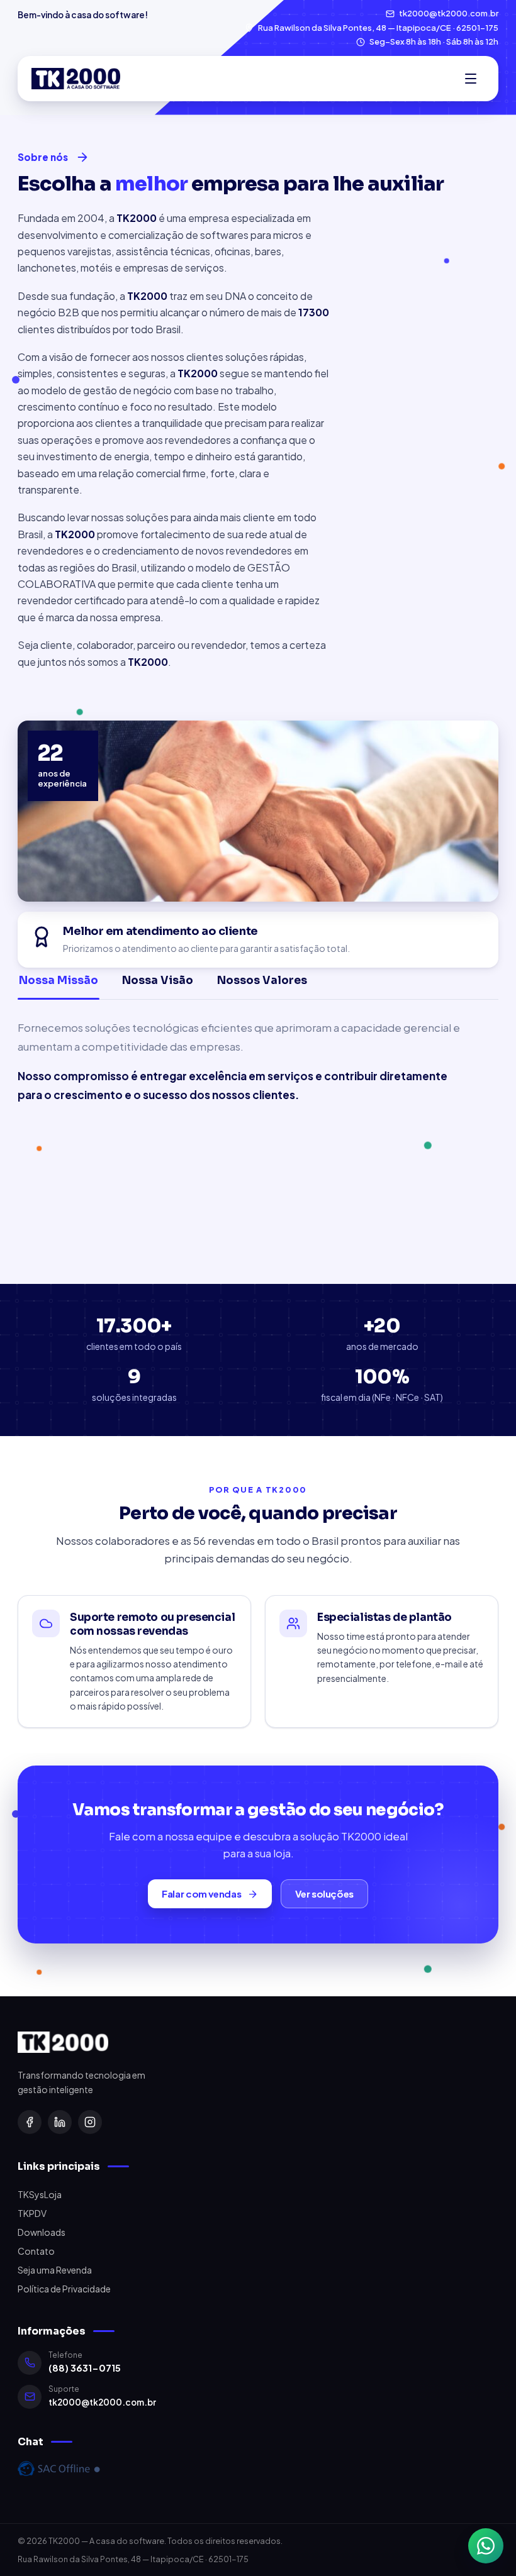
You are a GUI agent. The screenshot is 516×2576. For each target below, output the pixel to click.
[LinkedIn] (60, 2122)
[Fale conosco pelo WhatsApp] (486, 2546)
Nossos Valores (262, 981)
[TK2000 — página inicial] (76, 79)
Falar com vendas (201, 1893)
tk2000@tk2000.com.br (102, 2402)
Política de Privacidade (64, 2289)
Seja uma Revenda (55, 2270)
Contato (36, 2251)
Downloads (42, 2232)
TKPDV (32, 2213)
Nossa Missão (59, 981)
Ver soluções (324, 1893)
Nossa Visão (158, 981)
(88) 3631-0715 (85, 2368)
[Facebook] (30, 2122)
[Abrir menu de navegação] (471, 79)
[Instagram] (90, 2122)
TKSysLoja (40, 2194)
